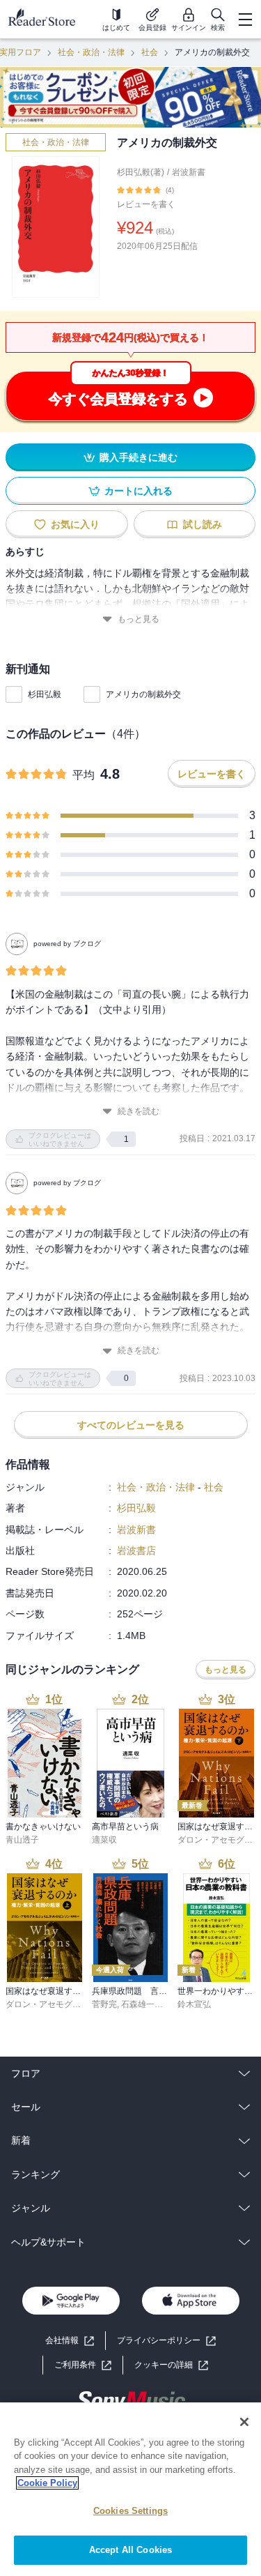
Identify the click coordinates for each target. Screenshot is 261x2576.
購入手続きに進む (139, 457)
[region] (130, 2489)
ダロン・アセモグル (215, 1840)
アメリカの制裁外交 (143, 694)
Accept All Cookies (130, 2550)
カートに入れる (139, 491)
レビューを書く (146, 204)
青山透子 (22, 1840)
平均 (84, 775)
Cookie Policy (47, 2483)
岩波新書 (189, 172)
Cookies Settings (130, 2511)
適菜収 (104, 1840)
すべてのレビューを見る (131, 1425)
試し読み (203, 524)
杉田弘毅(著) (141, 172)
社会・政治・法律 (91, 52)
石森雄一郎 (142, 2004)
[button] (171, 2365)
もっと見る (139, 619)
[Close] (244, 2422)
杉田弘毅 (45, 694)
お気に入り (75, 524)
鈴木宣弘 (194, 2004)
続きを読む (139, 1111)
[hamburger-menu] (245, 20)
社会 (150, 52)
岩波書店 (136, 1550)
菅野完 (104, 2004)
